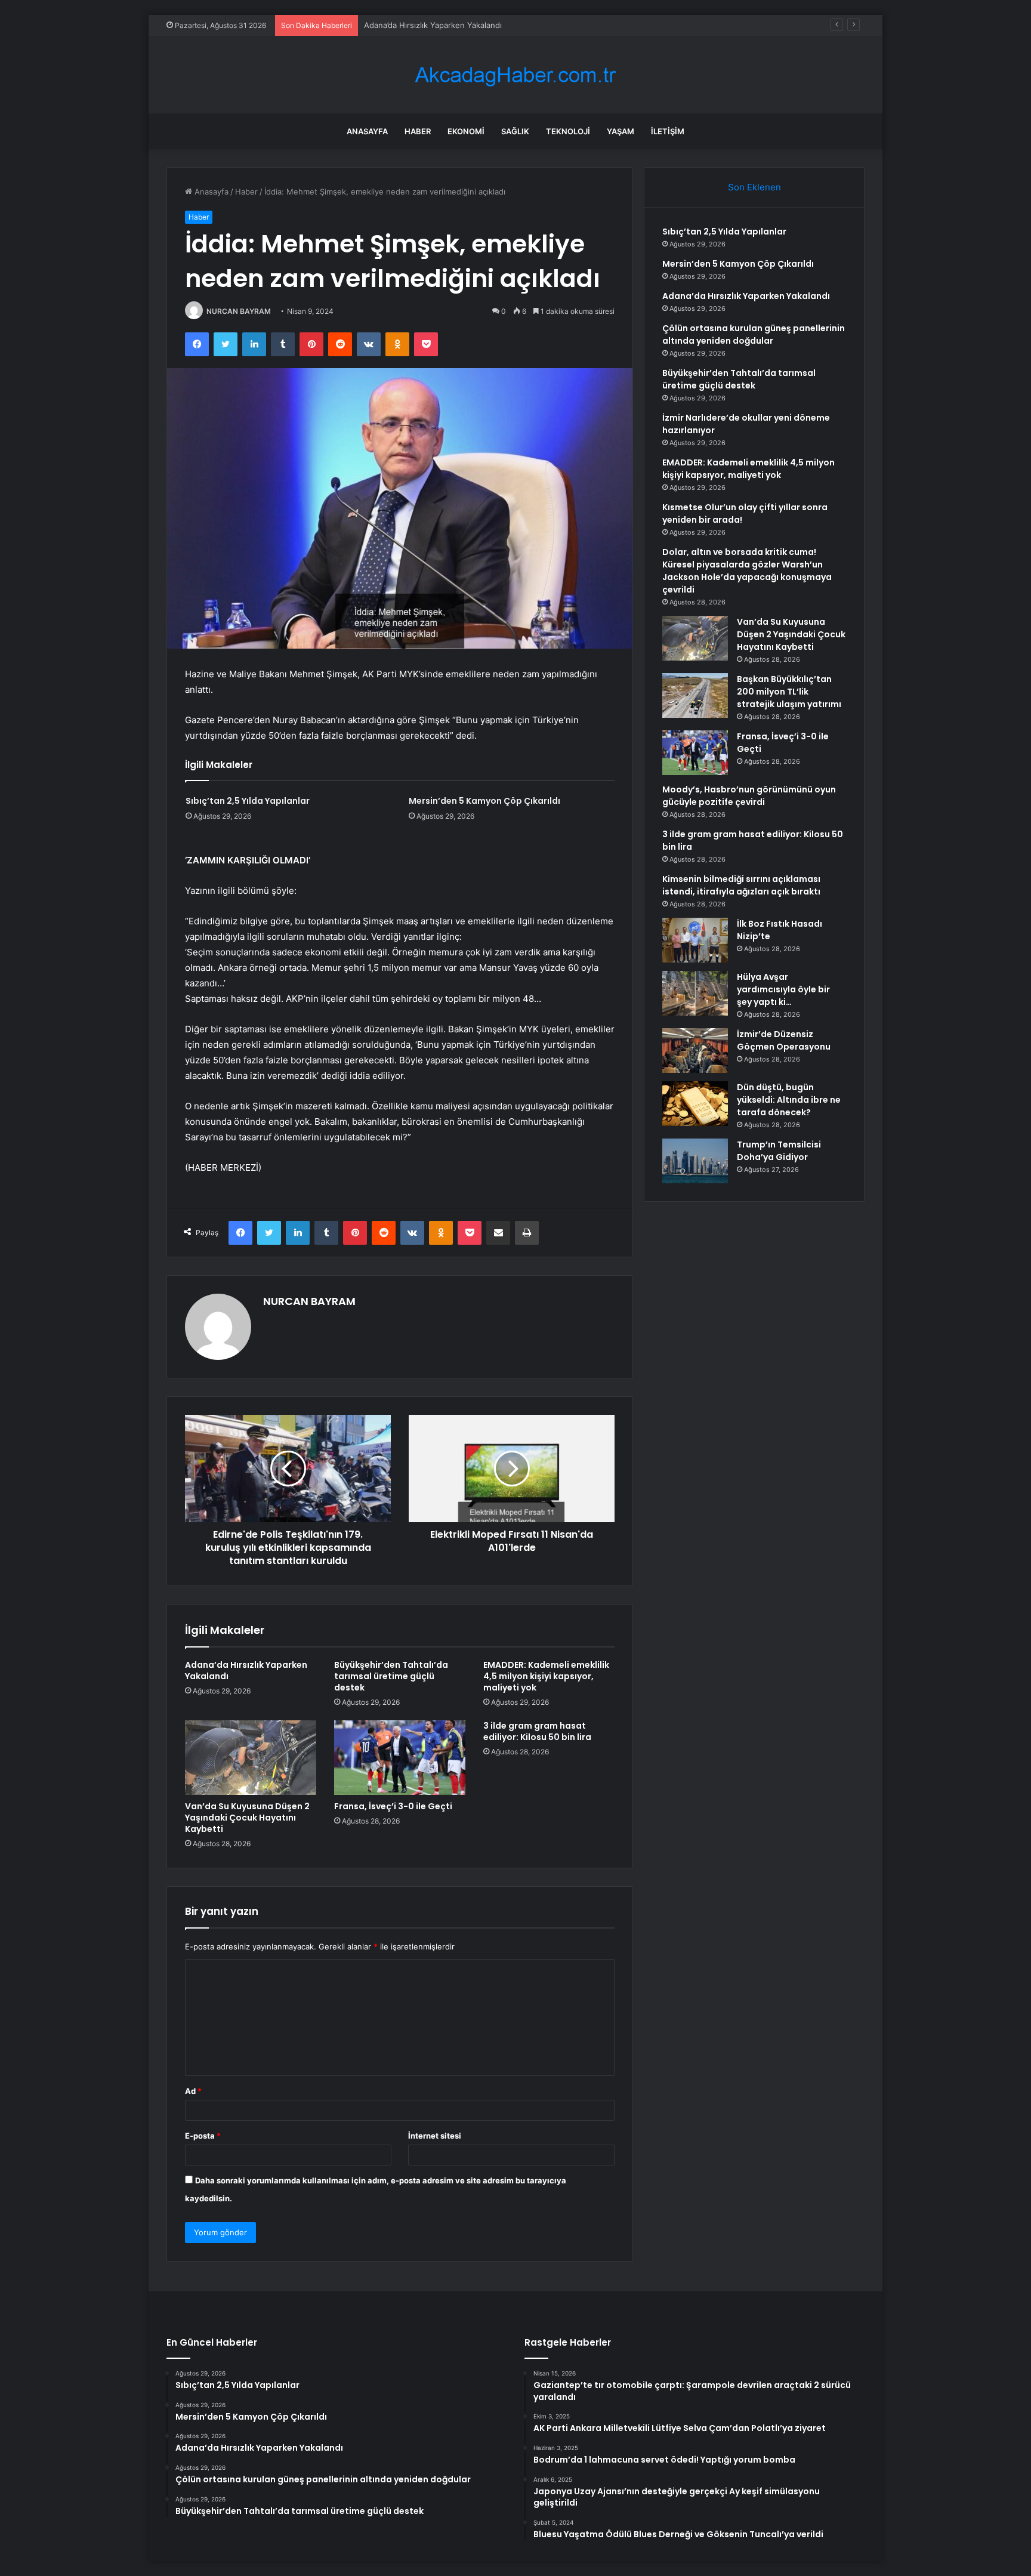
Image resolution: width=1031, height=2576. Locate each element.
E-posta (203, 2136)
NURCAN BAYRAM (239, 311)
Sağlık (515, 131)
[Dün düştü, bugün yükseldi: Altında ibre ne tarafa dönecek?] (695, 1104)
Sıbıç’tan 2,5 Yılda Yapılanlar (248, 801)
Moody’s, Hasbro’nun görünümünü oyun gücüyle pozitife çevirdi (749, 796)
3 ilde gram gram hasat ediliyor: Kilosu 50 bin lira (537, 1731)
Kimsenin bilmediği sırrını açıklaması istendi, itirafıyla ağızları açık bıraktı (741, 885)
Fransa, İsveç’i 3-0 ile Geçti (393, 1806)
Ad (193, 2091)
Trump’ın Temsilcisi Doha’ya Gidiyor (779, 1151)
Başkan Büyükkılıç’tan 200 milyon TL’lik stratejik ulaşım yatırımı (789, 692)
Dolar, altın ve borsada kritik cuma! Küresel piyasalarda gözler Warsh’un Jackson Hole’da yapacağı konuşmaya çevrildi (747, 571)
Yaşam (621, 131)
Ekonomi (466, 131)
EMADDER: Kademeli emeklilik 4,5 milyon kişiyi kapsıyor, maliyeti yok (546, 1676)
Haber (418, 131)
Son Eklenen (754, 187)
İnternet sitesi (435, 2136)
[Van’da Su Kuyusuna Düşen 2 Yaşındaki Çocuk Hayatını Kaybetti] (251, 1757)
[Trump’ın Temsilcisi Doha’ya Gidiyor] (695, 1161)
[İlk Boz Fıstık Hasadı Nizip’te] (695, 940)
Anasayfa (367, 131)
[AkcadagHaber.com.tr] (515, 75)
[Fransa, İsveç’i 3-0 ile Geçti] (400, 1757)
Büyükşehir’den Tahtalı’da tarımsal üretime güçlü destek (391, 1676)
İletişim (668, 131)
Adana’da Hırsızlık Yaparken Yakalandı (433, 25)
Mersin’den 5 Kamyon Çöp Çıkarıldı (484, 801)
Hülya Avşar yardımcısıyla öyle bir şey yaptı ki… (783, 989)
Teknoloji (568, 131)
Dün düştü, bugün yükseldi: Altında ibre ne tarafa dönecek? (789, 1100)
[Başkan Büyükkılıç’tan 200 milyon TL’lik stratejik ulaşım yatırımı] (695, 695)
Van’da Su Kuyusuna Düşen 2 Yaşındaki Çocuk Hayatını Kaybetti (247, 1818)
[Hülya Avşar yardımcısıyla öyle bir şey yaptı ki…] (695, 993)
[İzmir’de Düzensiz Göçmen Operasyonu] (695, 1051)
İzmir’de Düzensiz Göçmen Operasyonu (784, 1040)
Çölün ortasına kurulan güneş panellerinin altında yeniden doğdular (754, 334)
